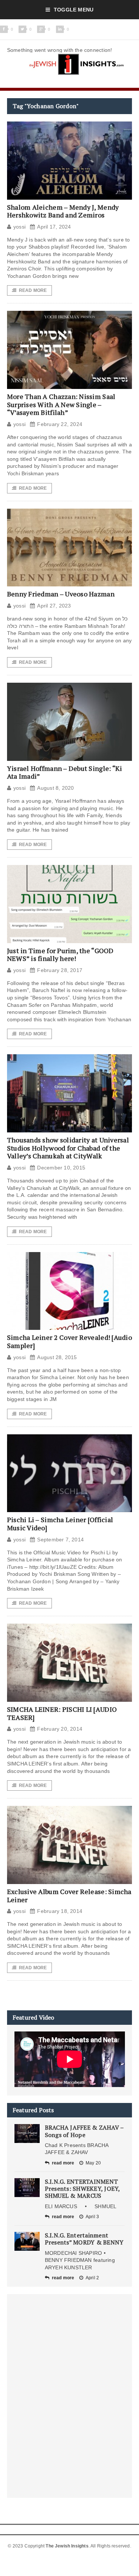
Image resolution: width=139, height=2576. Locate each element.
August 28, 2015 (57, 1357)
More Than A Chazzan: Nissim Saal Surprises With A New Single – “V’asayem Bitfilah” (61, 404)
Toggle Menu (74, 10)
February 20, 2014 (60, 1729)
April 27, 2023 (54, 606)
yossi (19, 227)
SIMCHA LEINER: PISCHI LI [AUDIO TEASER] (62, 1713)
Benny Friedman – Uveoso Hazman (61, 594)
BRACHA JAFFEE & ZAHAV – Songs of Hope (84, 2131)
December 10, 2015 (61, 1168)
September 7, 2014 (60, 1540)
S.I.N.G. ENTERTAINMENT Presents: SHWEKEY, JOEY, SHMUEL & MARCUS (82, 2189)
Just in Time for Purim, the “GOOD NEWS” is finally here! (60, 955)
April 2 (92, 2278)
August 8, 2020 (55, 788)
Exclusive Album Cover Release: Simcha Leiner (69, 1896)
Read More (33, 290)
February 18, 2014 (60, 1911)
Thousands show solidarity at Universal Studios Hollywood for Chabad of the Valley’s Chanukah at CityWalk (68, 1148)
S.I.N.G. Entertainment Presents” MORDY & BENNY (84, 2239)
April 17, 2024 (54, 227)
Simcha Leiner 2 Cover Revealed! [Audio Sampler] (69, 1341)
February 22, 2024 (60, 424)
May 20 (93, 2163)
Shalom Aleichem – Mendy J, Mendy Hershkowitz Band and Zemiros (63, 211)
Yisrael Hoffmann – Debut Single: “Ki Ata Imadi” (65, 772)
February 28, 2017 (60, 970)
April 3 (92, 2217)
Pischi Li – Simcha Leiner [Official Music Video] (60, 1524)
